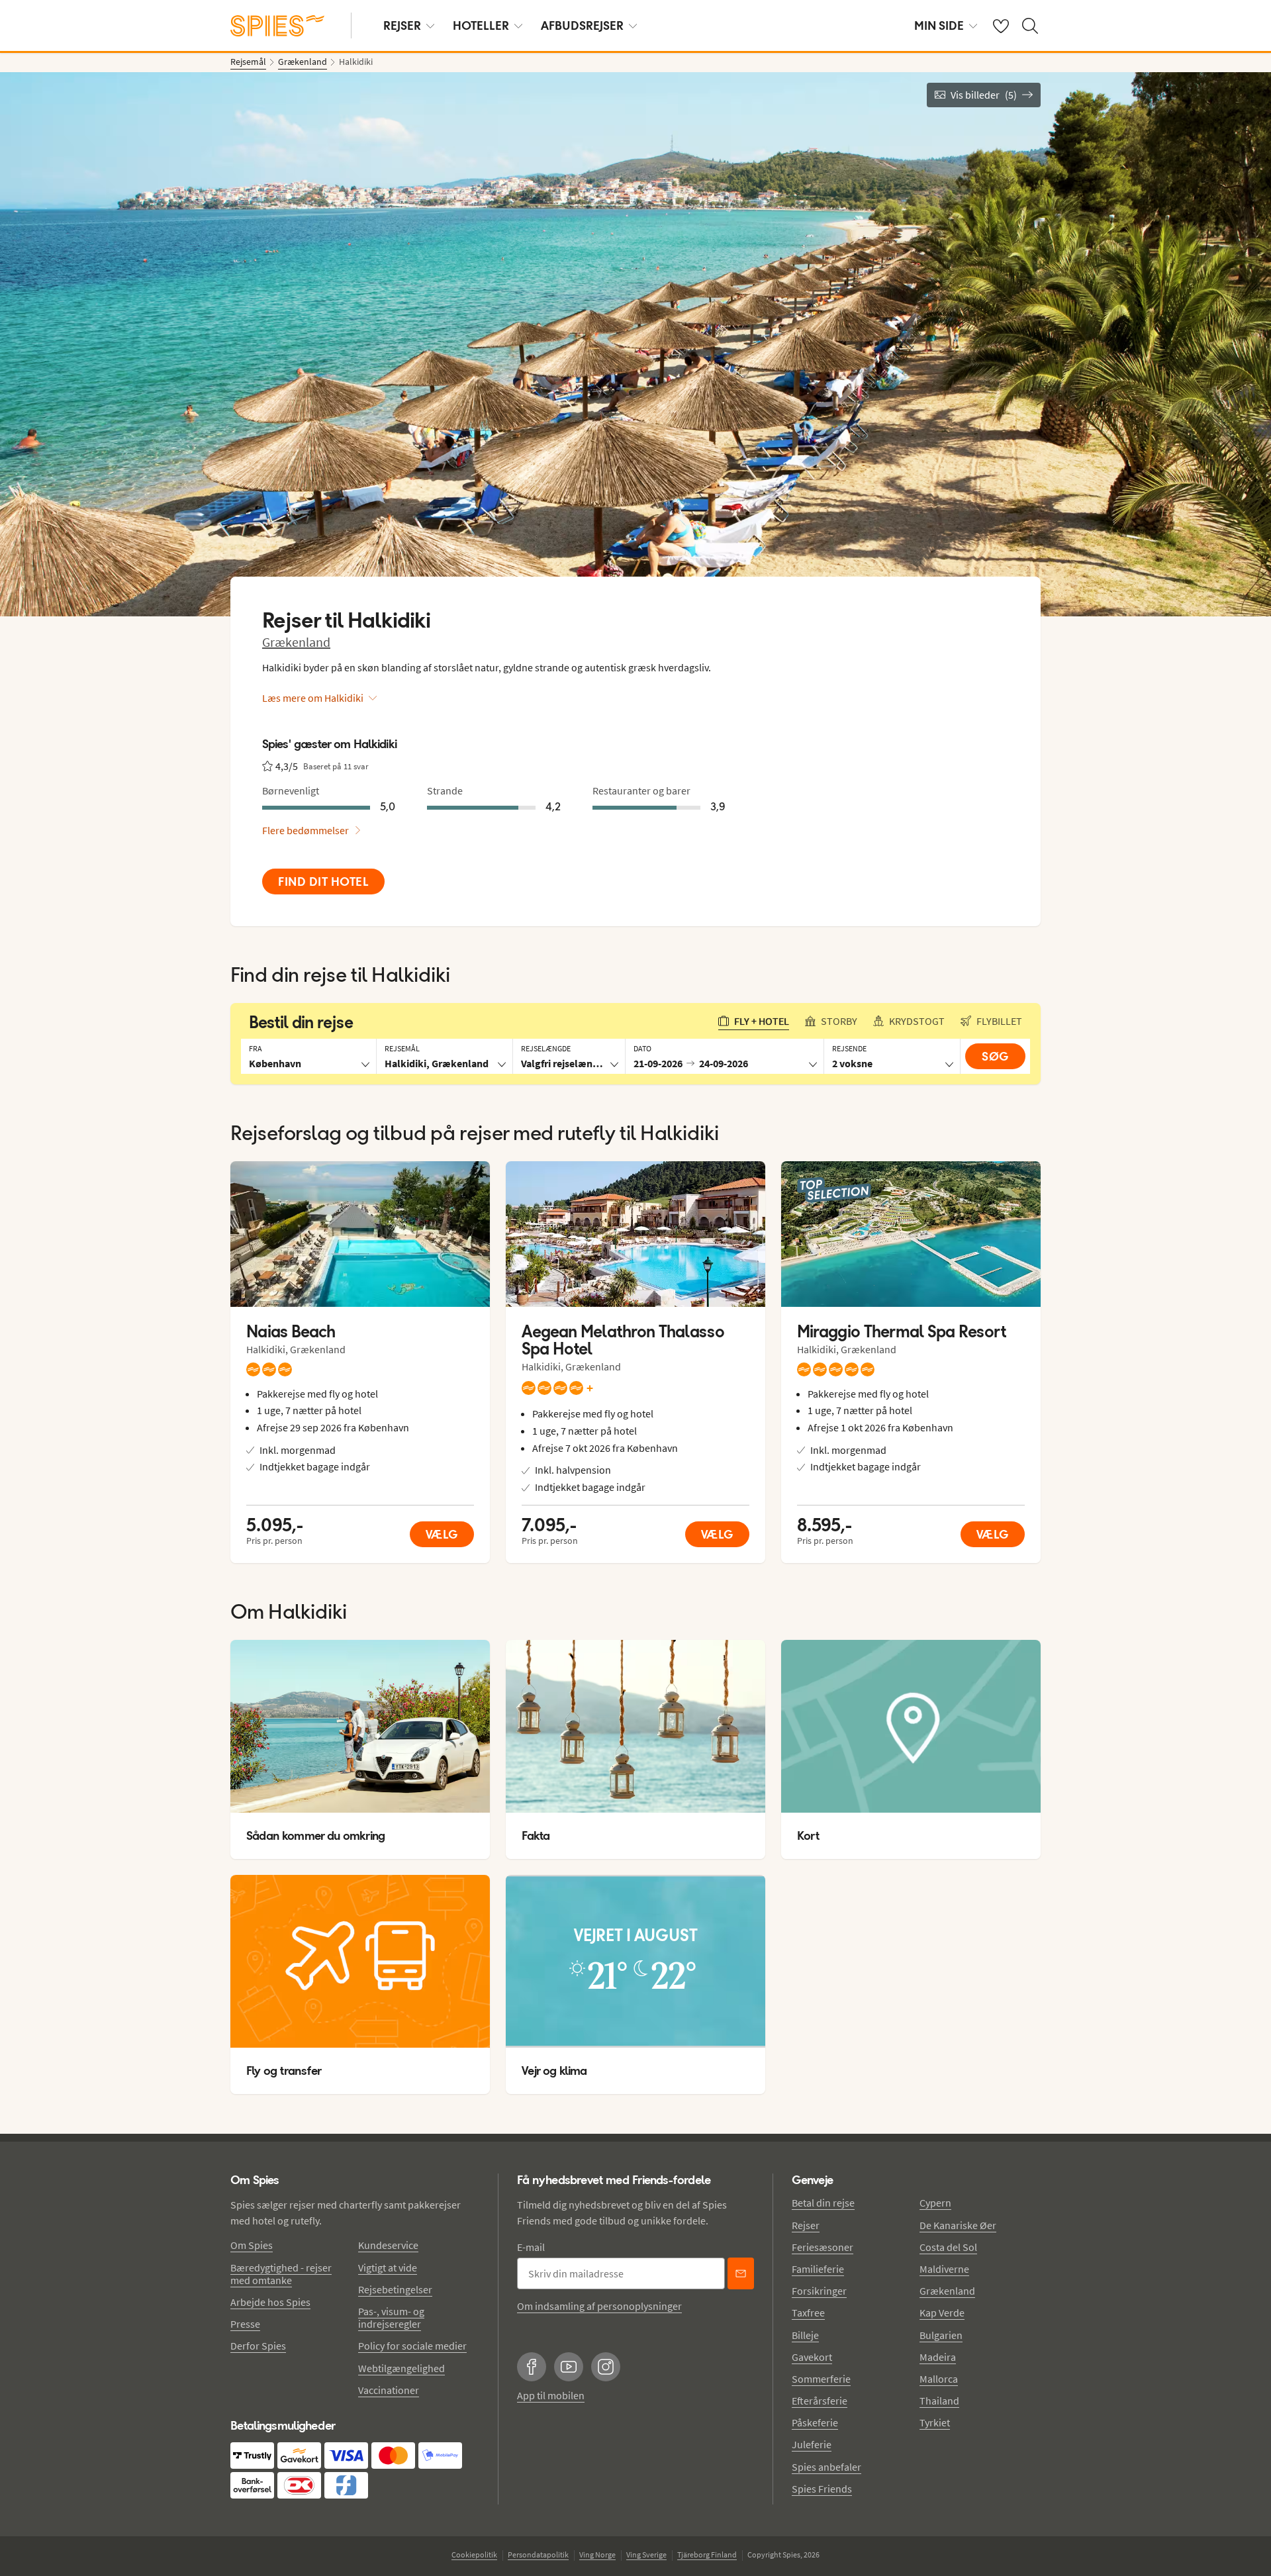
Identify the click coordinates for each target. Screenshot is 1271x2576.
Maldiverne (944, 2269)
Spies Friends (822, 2489)
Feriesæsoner (823, 2247)
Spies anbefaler (826, 2467)
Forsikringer (819, 2291)
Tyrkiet (935, 2422)
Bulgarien (941, 2335)
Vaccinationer (389, 2390)
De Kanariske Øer (958, 2225)
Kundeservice (388, 2245)
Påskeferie (815, 2422)
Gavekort (812, 2357)
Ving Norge (597, 2554)
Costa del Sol (948, 2247)
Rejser (806, 2225)
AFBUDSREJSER (582, 25)
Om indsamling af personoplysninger (599, 2306)
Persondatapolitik (538, 2554)
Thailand (939, 2401)
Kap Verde (942, 2313)
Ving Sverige (646, 2554)
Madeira (938, 2357)
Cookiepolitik (474, 2554)
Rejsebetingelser (395, 2289)
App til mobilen (551, 2395)
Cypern (935, 2203)
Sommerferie (821, 2379)
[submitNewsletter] (741, 2273)
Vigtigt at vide (388, 2267)
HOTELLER (481, 25)
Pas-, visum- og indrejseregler (391, 2317)
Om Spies (252, 2245)
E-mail (531, 2247)
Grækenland (296, 642)
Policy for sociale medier (412, 2346)
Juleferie (812, 2444)
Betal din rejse (823, 2203)
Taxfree (808, 2313)
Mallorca (939, 2379)
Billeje (805, 2335)
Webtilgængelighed (401, 2368)
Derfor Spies (258, 2346)
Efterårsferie (820, 2401)
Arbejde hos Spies (270, 2302)
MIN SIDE (939, 25)
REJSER (402, 25)
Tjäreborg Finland (707, 2554)
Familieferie (818, 2269)
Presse (245, 2324)
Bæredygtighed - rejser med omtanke (281, 2274)
